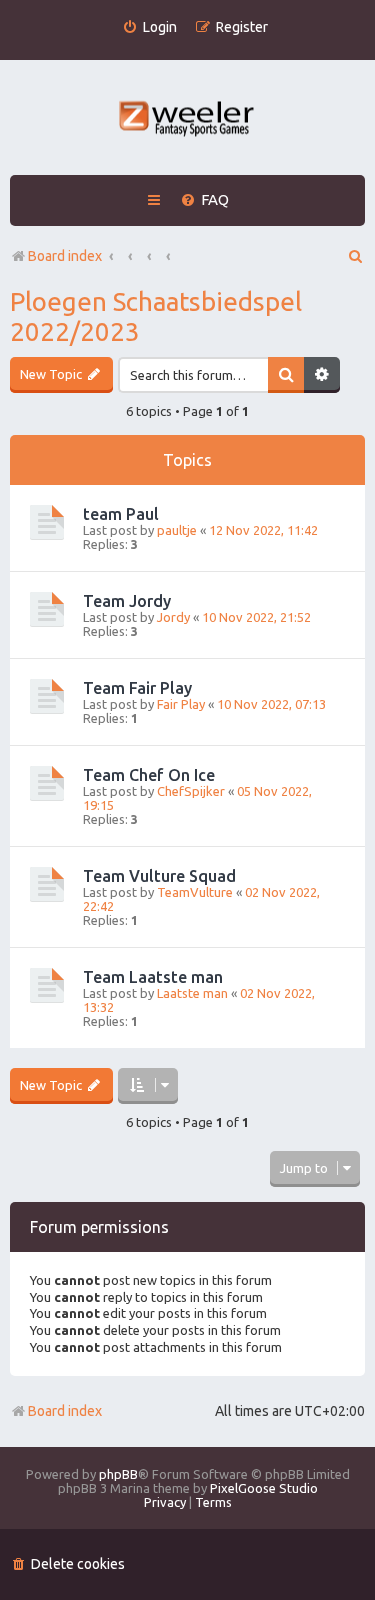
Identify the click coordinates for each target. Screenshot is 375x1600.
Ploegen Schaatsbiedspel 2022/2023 (156, 316)
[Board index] (187, 120)
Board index (65, 1411)
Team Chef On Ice (149, 775)
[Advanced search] (322, 375)
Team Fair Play (137, 688)
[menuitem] (149, 27)
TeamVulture (195, 892)
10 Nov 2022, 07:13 (271, 704)
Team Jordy (127, 601)
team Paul (121, 514)
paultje (177, 530)
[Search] (286, 375)
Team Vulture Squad (159, 876)
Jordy (173, 617)
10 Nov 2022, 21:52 (256, 617)
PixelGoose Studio (264, 1488)
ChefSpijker (191, 791)
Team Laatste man (153, 977)
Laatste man (192, 993)
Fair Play (181, 704)
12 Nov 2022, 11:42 (263, 530)
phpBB (118, 1474)
